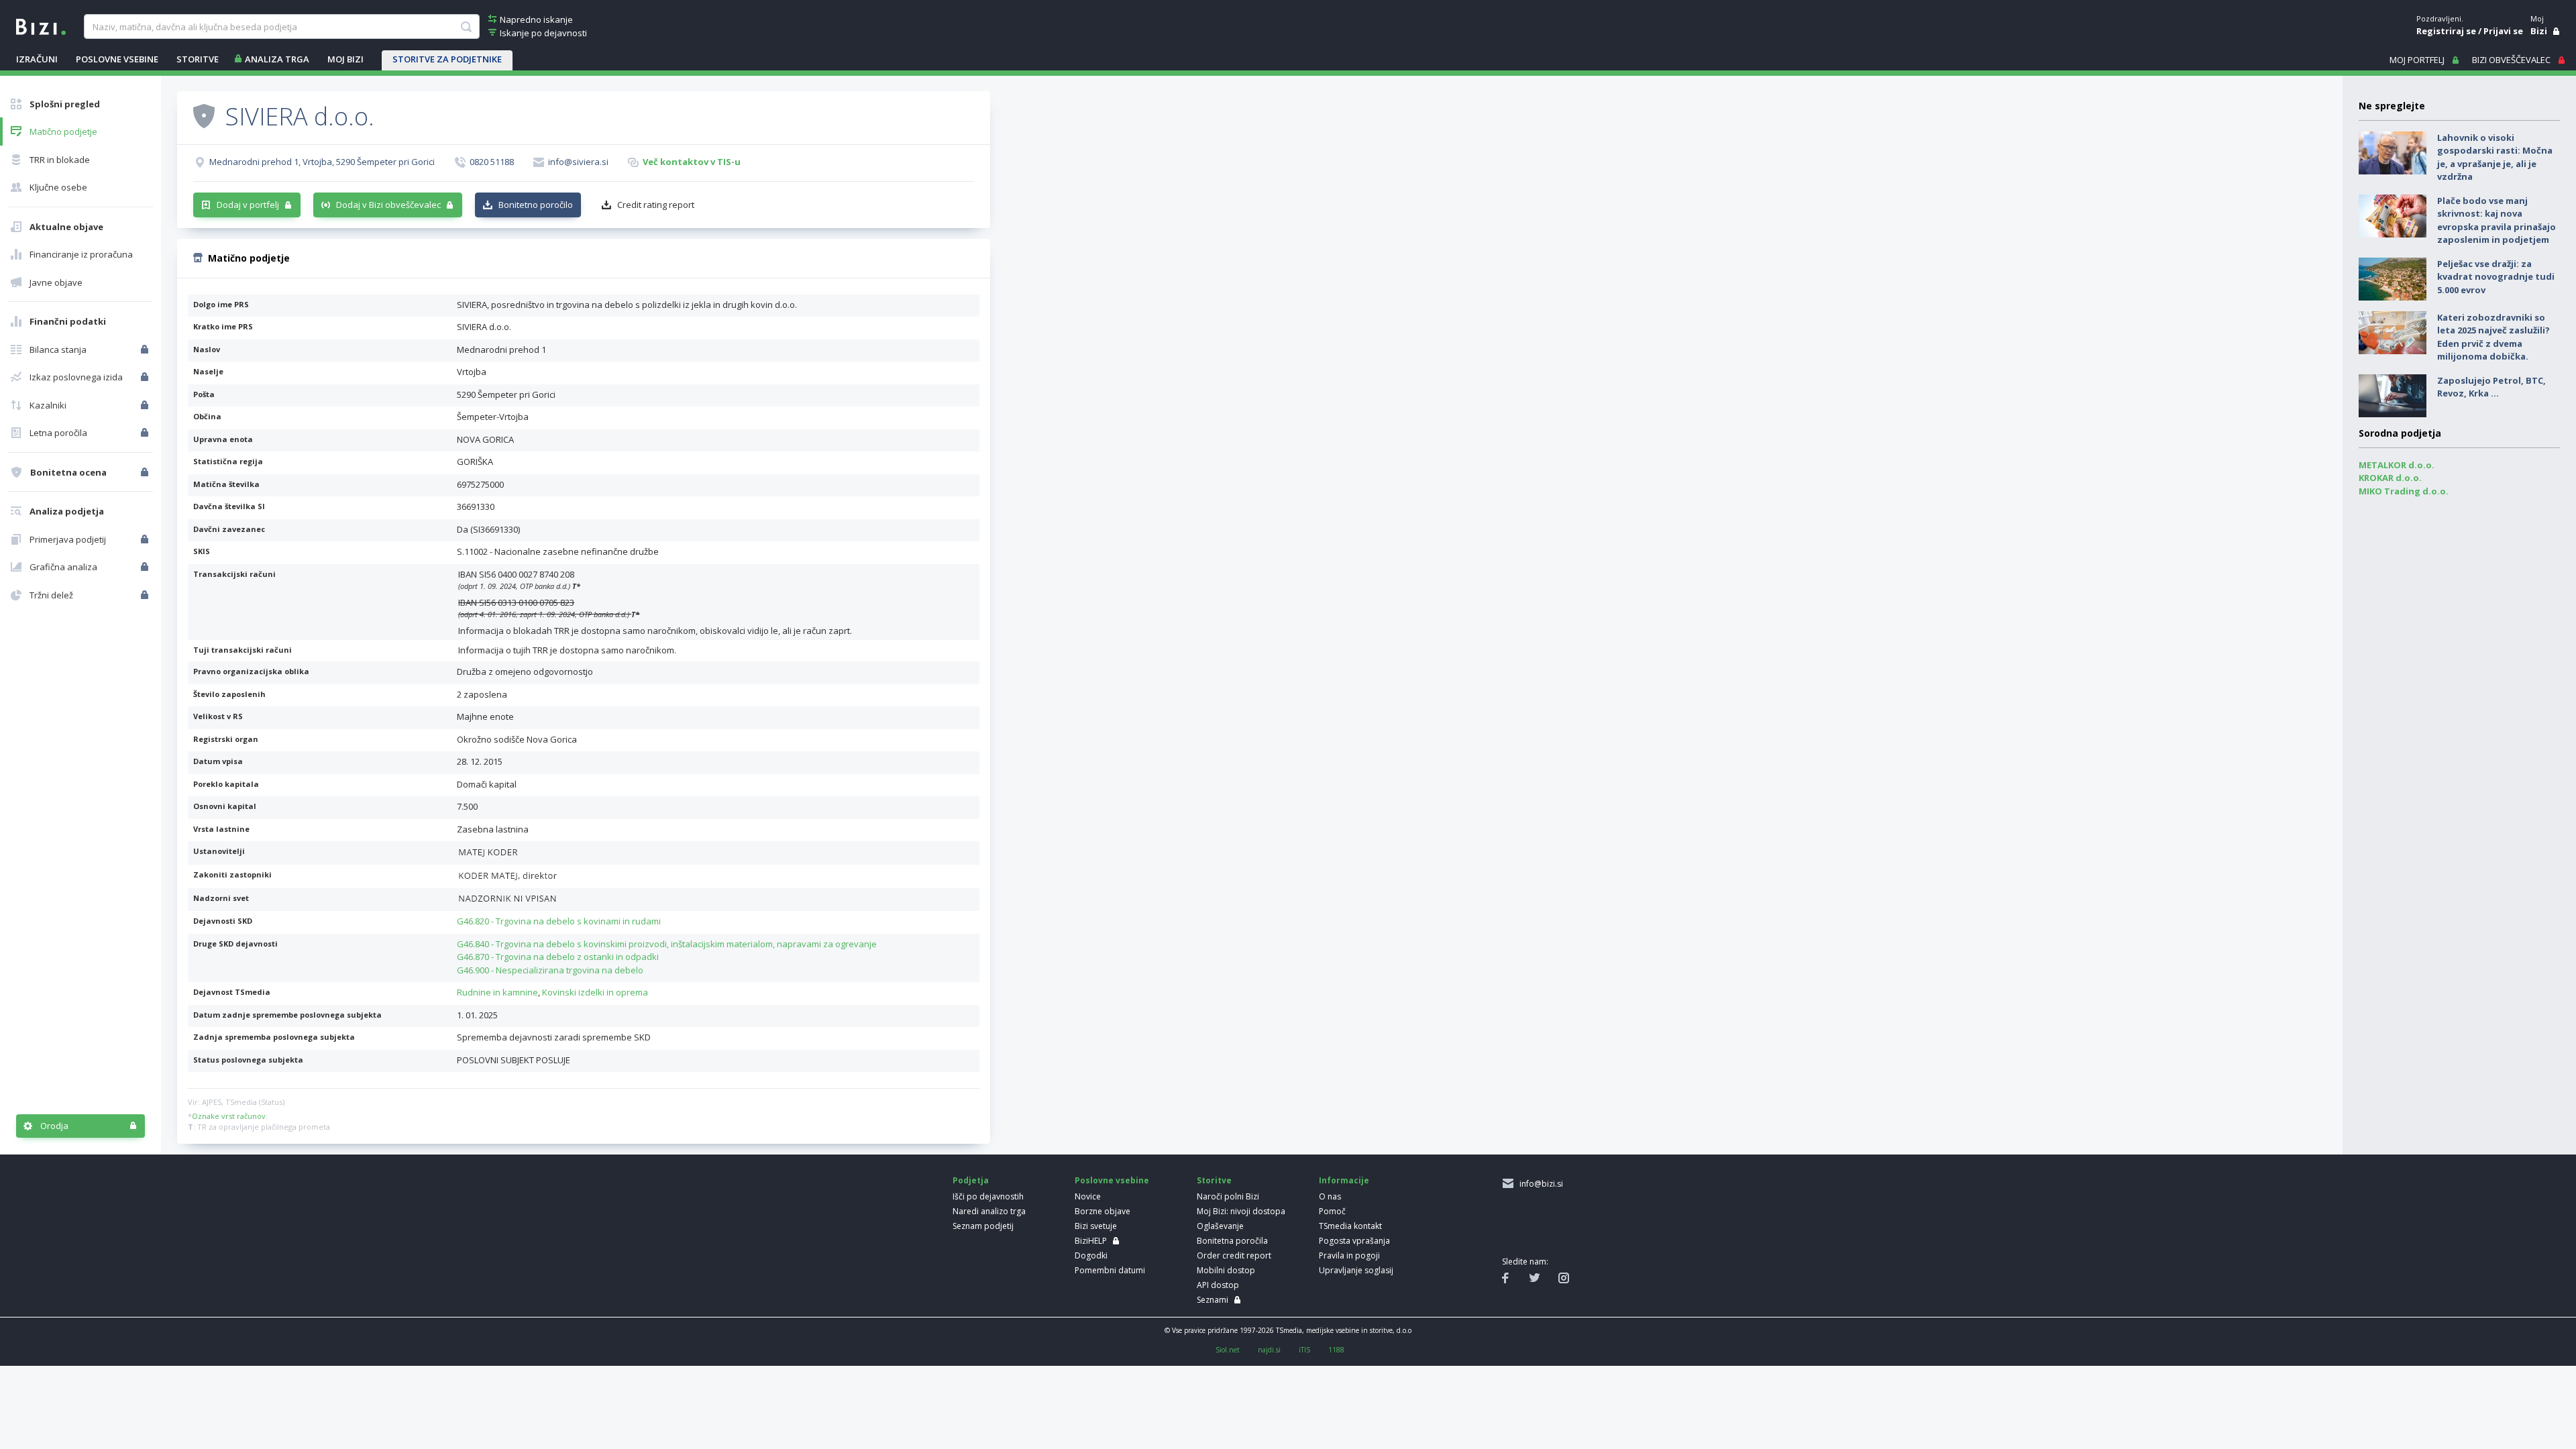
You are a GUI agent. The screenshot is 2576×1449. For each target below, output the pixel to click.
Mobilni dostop (1226, 1270)
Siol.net (1228, 1350)
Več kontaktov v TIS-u (692, 162)
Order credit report (1234, 1255)
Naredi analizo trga (989, 1211)
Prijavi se (2503, 31)
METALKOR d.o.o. (2397, 465)
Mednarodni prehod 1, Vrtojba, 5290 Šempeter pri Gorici (322, 162)
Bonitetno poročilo (536, 205)
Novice (1088, 1196)
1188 (1336, 1350)
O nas (1330, 1196)
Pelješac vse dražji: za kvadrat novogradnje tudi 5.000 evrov (2496, 277)
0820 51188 (492, 162)
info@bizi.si (1539, 1184)
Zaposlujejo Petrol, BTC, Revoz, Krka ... (2491, 387)
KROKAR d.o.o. (2390, 478)
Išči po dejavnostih (988, 1196)
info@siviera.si (578, 162)
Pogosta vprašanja (1354, 1241)
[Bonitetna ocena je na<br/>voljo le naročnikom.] (146, 472)
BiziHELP (1091, 1241)
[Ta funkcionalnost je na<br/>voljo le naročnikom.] (146, 350)
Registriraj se (2446, 31)
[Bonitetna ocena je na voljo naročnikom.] (204, 115)
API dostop (1218, 1285)
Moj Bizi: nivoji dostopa (1241, 1211)
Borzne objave (1103, 1211)
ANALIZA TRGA (277, 59)
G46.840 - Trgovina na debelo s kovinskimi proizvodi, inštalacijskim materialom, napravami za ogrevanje (667, 944)
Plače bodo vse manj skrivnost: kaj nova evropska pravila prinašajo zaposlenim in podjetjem (2497, 220)
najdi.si (1269, 1350)
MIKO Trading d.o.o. (2404, 491)
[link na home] (41, 25)
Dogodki (1091, 1255)
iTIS (1304, 1350)
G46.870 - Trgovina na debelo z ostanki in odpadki (558, 957)
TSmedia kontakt (1350, 1226)
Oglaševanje (1220, 1226)
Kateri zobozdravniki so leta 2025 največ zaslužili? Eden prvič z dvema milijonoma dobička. (2493, 337)
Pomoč (1332, 1211)
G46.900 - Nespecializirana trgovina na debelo (550, 970)
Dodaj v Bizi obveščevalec (388, 205)
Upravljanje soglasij (1356, 1270)
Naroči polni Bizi (1228, 1196)
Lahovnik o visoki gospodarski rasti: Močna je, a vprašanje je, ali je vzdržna (2495, 157)
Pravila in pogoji (1349, 1255)
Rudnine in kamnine (497, 992)
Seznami (1213, 1300)
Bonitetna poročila (1232, 1241)
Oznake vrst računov (229, 1116)
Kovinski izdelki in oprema (595, 992)
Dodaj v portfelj (248, 205)
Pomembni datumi (1110, 1270)
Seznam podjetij (983, 1226)
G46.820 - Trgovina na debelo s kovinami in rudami (559, 921)
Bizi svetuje (1096, 1226)
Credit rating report (656, 205)
